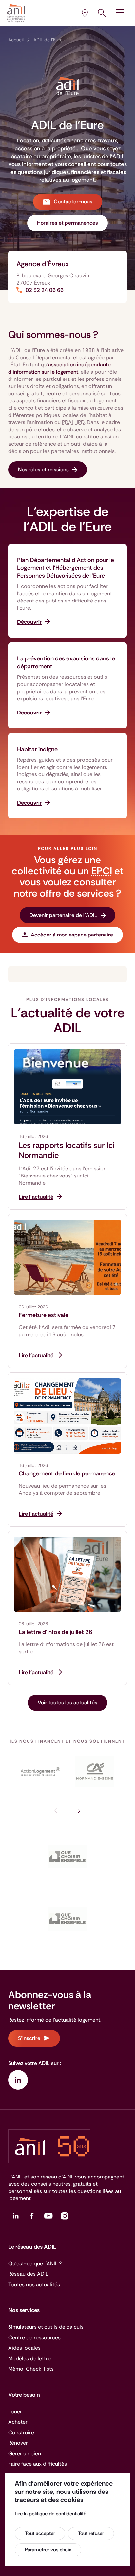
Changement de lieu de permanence (67, 1473)
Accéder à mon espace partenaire (72, 935)
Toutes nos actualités (34, 2284)
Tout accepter (40, 2533)
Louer (15, 2411)
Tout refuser (91, 2533)
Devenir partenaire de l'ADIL (63, 915)
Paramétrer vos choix (48, 2550)
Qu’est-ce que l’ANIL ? (35, 2263)
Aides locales (24, 2348)
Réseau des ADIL (28, 2274)
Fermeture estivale (44, 1315)
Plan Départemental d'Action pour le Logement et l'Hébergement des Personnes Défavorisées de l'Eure (66, 568)
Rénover (18, 2443)
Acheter (18, 2422)
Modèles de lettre (29, 2358)
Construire (21, 2432)
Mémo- (31, 2369)
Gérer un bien (25, 2453)
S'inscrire (29, 2038)
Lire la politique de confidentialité (50, 2514)
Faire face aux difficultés (38, 2464)
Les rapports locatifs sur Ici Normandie (67, 1150)
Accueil (16, 40)
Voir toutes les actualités (67, 1703)
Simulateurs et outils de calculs (46, 2327)
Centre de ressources (34, 2337)
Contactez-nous (73, 202)
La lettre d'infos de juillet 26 (56, 1632)
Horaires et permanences (67, 223)
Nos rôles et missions (43, 469)
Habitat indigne (37, 749)
